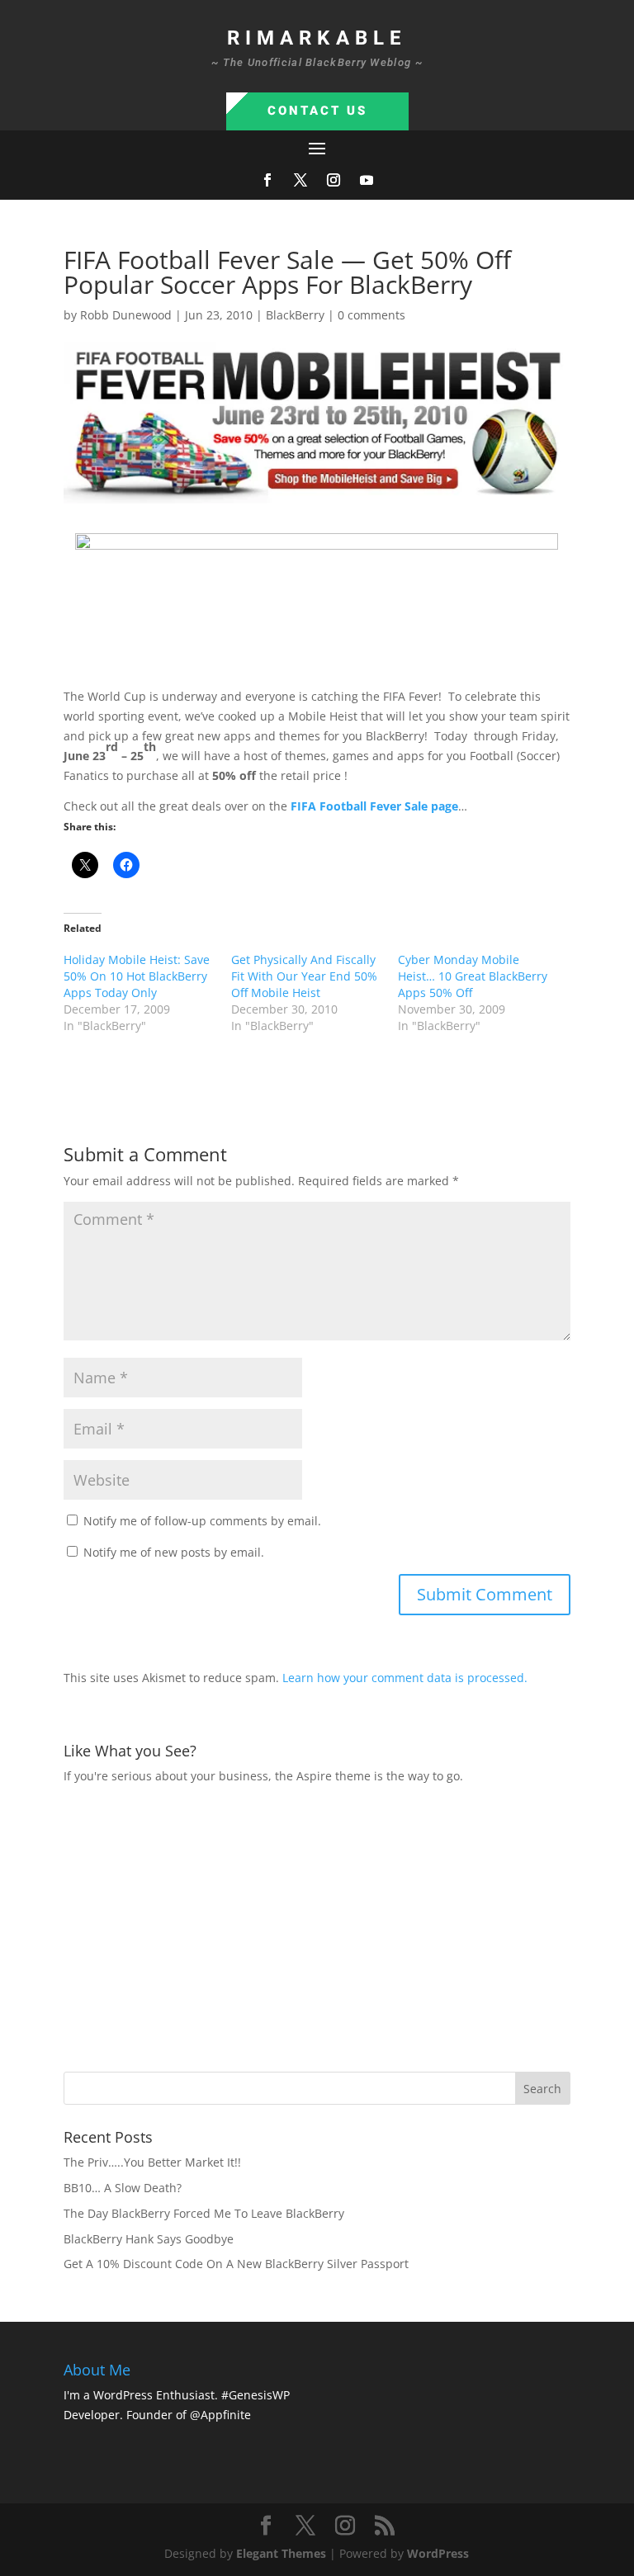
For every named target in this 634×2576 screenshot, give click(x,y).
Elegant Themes (281, 2553)
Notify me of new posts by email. (174, 1552)
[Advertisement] (349, 1926)
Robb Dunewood (126, 315)
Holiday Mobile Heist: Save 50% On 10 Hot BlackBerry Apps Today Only (137, 976)
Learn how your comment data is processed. (405, 1678)
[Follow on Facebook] (267, 180)
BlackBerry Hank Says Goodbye (149, 2239)
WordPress (438, 2553)
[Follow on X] (300, 180)
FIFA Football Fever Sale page (374, 806)
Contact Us (317, 111)
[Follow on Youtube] (367, 180)
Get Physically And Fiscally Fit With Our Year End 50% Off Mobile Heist (304, 976)
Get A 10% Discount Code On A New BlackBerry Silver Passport (236, 2264)
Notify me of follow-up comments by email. (202, 1521)
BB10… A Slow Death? (123, 2188)
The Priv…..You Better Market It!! (152, 2162)
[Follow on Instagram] (334, 180)
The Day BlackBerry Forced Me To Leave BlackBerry (204, 2213)
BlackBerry (295, 315)
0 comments (371, 315)
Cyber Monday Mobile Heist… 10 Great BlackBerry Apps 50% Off (473, 976)
